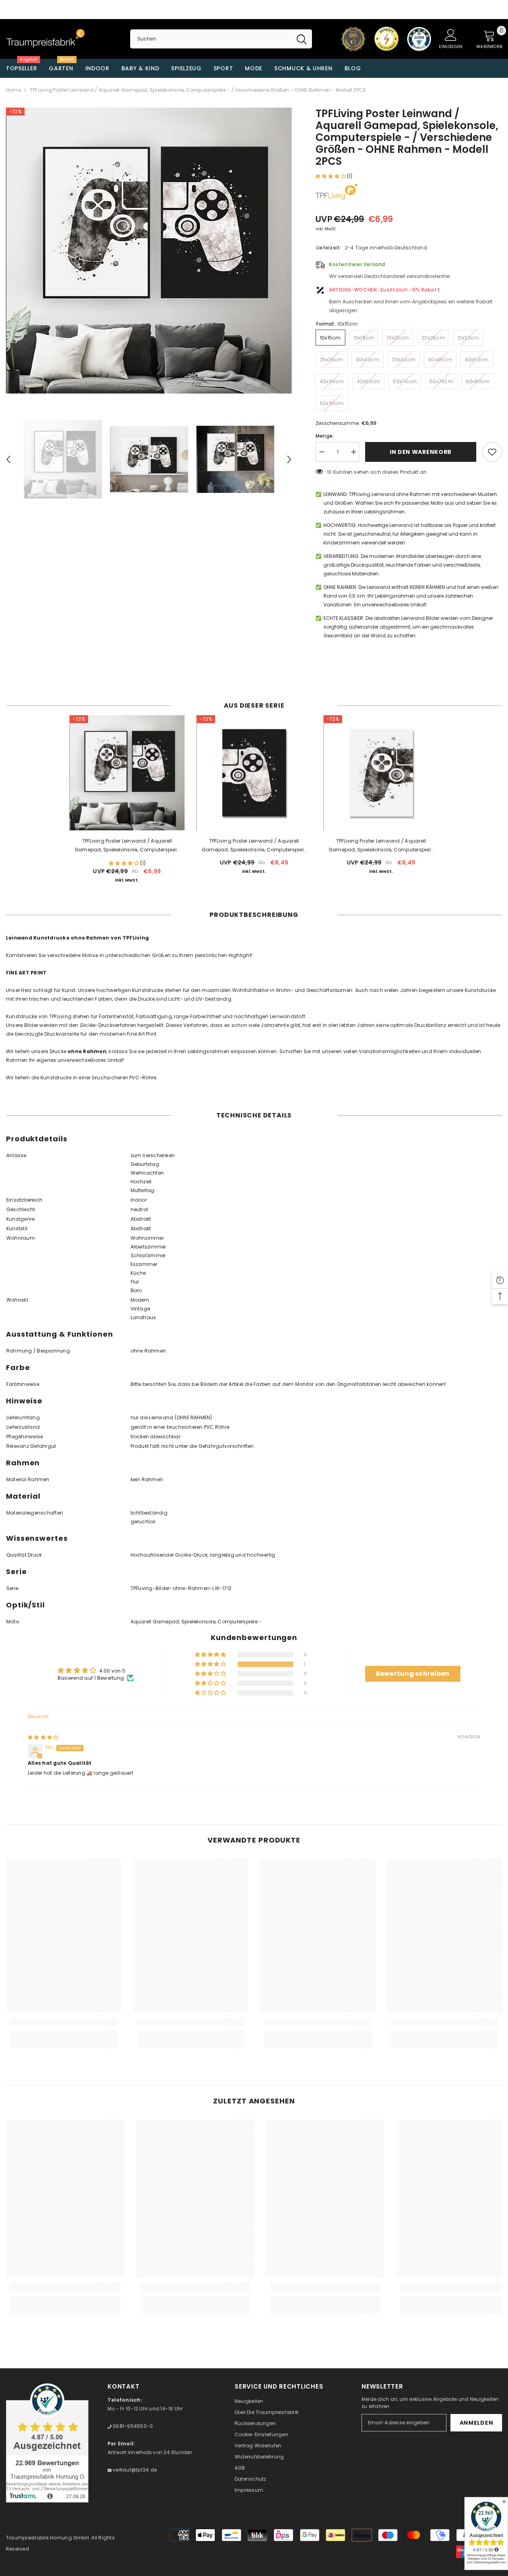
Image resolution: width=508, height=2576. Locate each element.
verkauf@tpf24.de (134, 2470)
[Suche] (221, 39)
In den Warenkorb (421, 452)
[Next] (289, 459)
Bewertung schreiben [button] (413, 1674)
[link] (63, 2022)
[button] (331, 176)
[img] (43, 1737)
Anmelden (476, 2423)
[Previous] (8, 459)
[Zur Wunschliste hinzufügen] (492, 452)
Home (13, 90)
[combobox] (211, 39)
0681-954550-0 (132, 2426)
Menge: (325, 436)
